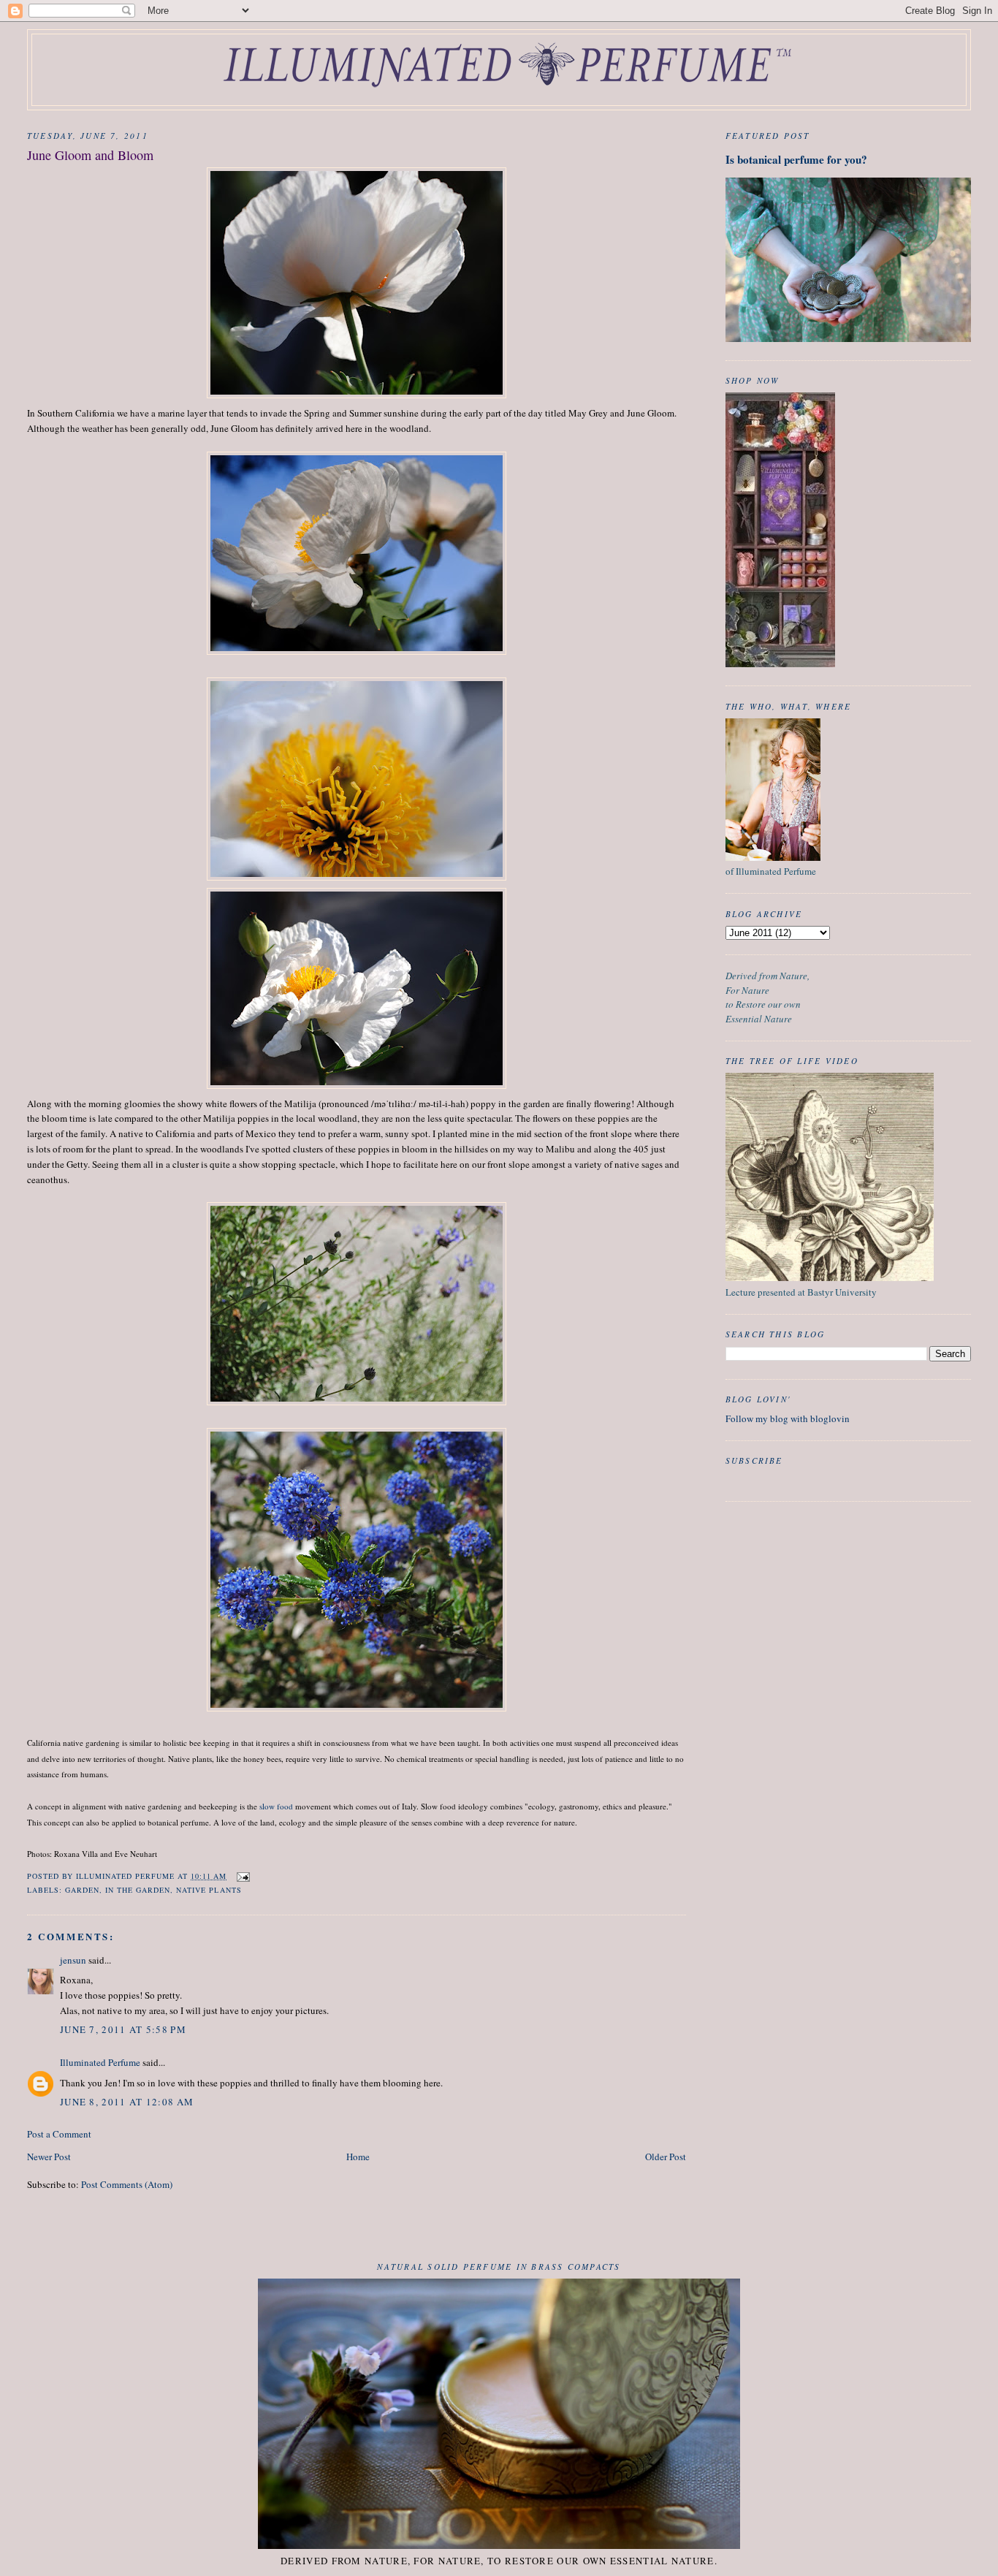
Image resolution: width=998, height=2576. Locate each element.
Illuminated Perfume (100, 2062)
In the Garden (138, 1890)
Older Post (666, 2157)
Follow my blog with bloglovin (788, 1418)
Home (358, 2157)
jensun (73, 1960)
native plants (209, 1890)
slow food (276, 1806)
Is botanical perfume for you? (796, 159)
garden (82, 1890)
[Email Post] (243, 1876)
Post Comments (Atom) (127, 2184)
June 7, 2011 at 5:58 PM (123, 2029)
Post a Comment (59, 2134)
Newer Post (49, 2157)
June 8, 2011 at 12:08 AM (127, 2102)
